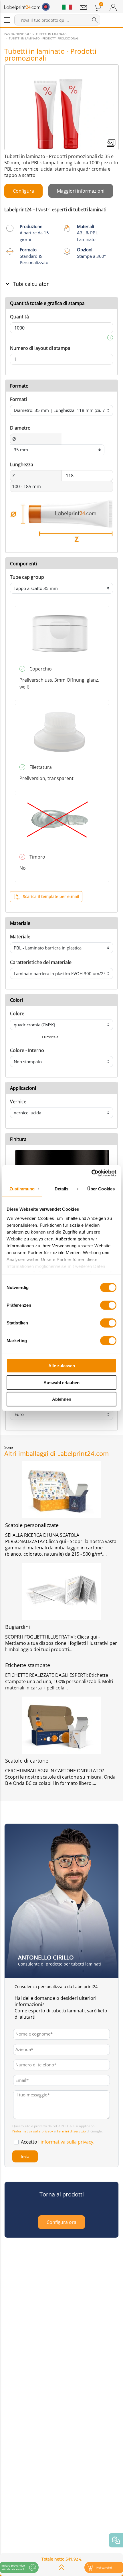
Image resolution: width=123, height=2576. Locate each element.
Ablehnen (62, 1399)
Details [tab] (62, 1189)
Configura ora (61, 2222)
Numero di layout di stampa (40, 348)
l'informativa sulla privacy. (66, 2142)
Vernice (18, 1102)
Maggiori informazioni (81, 191)
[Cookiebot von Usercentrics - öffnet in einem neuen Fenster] (91, 1173)
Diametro (20, 428)
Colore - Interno (27, 1050)
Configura (23, 191)
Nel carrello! (104, 2568)
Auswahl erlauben (61, 1382)
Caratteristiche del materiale (41, 962)
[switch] (108, 1305)
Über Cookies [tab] (101, 1189)
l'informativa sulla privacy (33, 2131)
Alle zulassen (62, 1366)
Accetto (58, 2142)
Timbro (37, 857)
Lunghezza (22, 464)
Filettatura (41, 767)
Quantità (19, 317)
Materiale (20, 937)
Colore (17, 1013)
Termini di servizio (71, 2131)
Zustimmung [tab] (22, 1189)
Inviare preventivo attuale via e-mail (13, 2567)
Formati (18, 399)
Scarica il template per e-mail (51, 896)
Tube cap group (27, 577)
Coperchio (41, 669)
